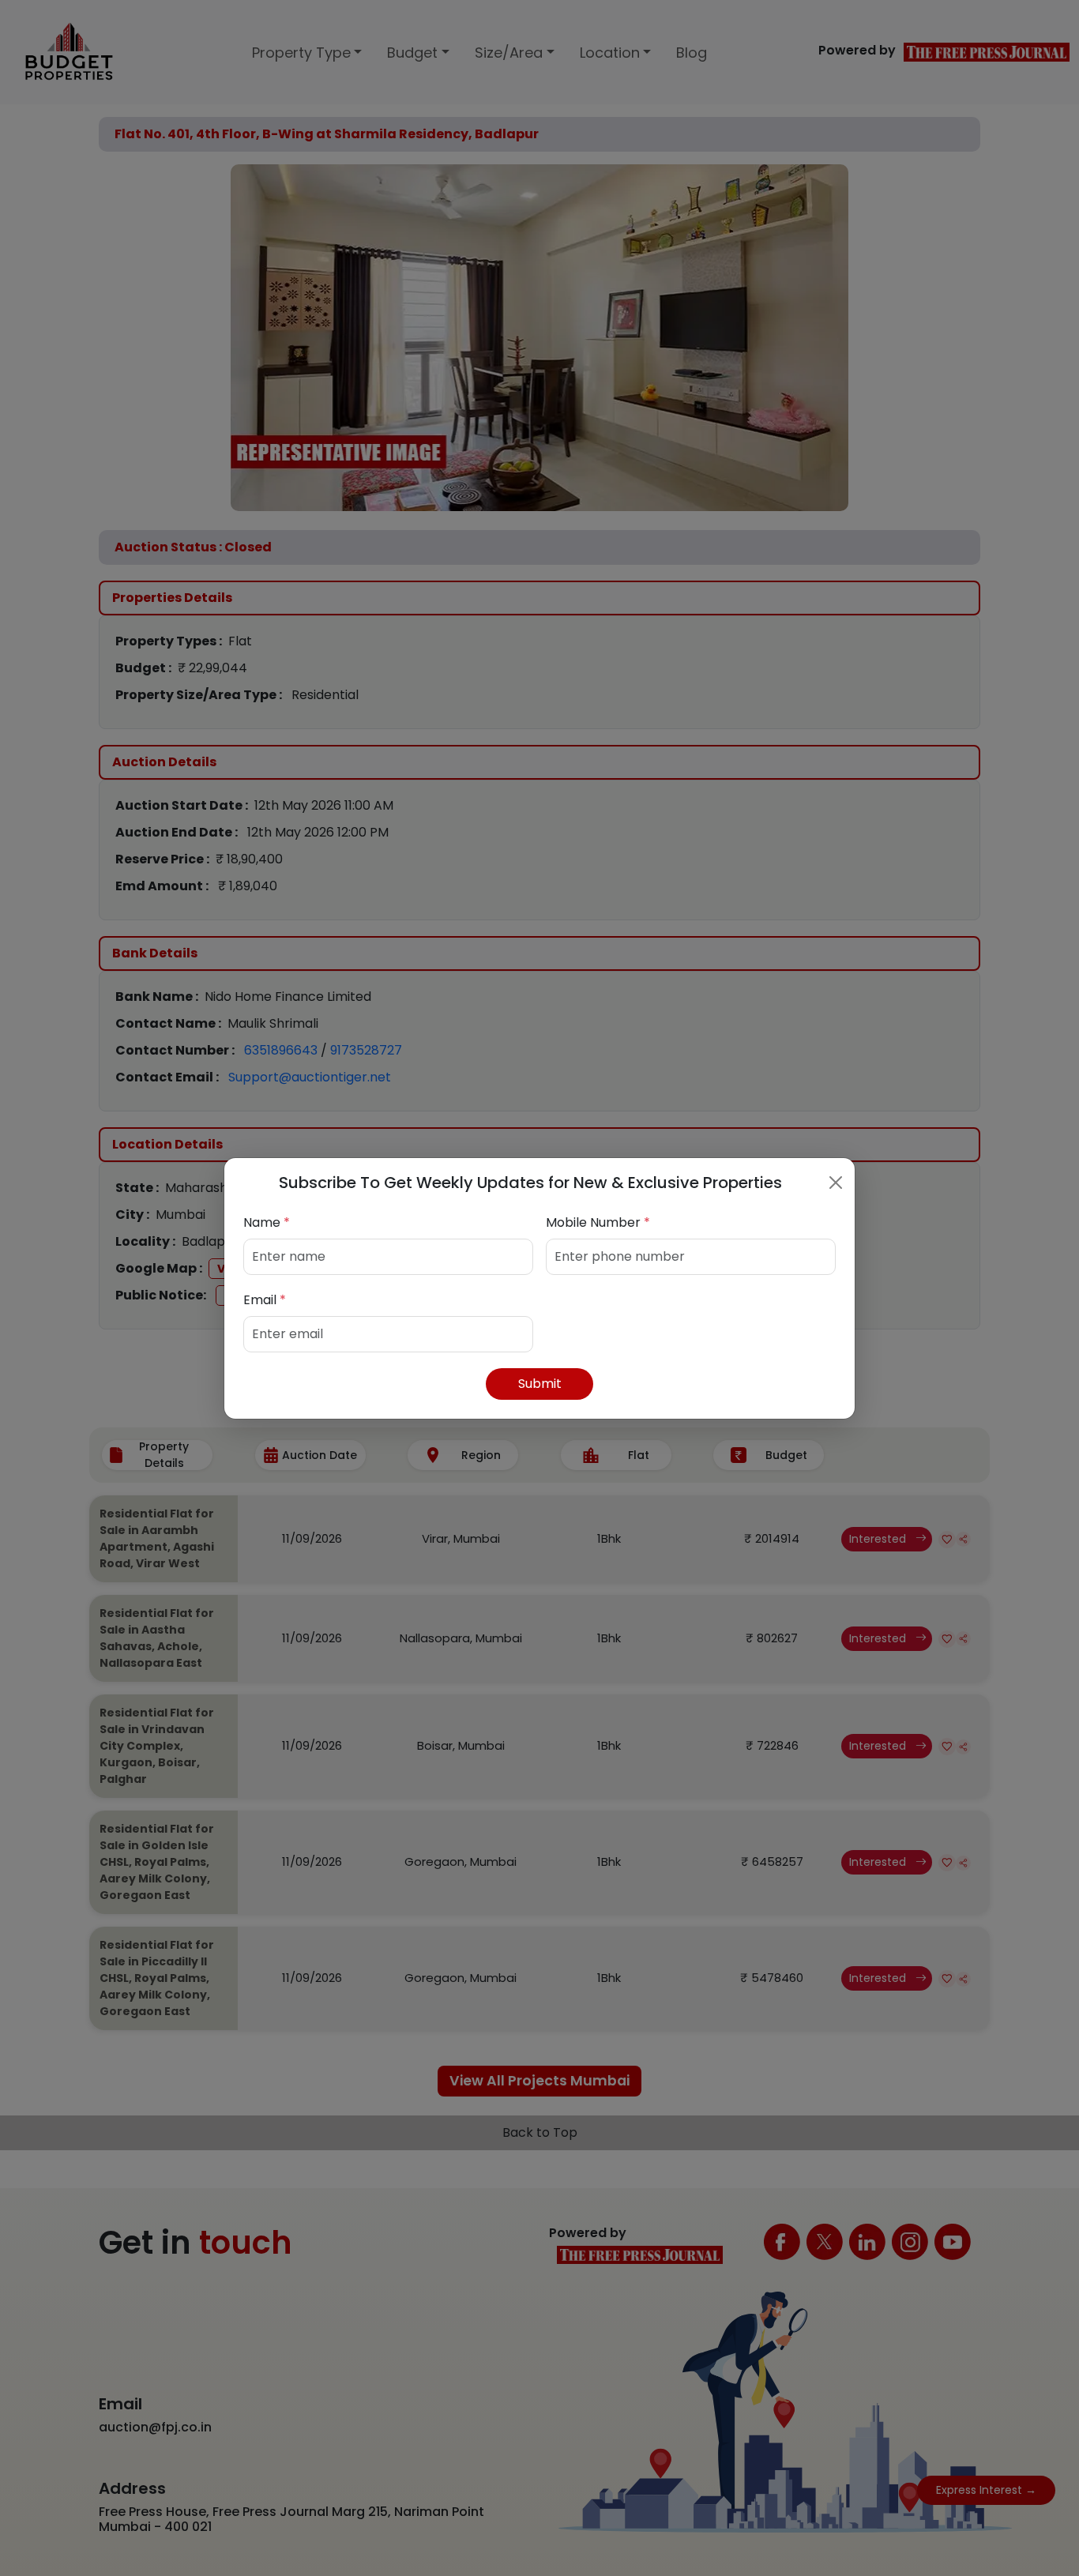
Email (265, 1300)
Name (267, 1222)
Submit (540, 1384)
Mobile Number (598, 1222)
